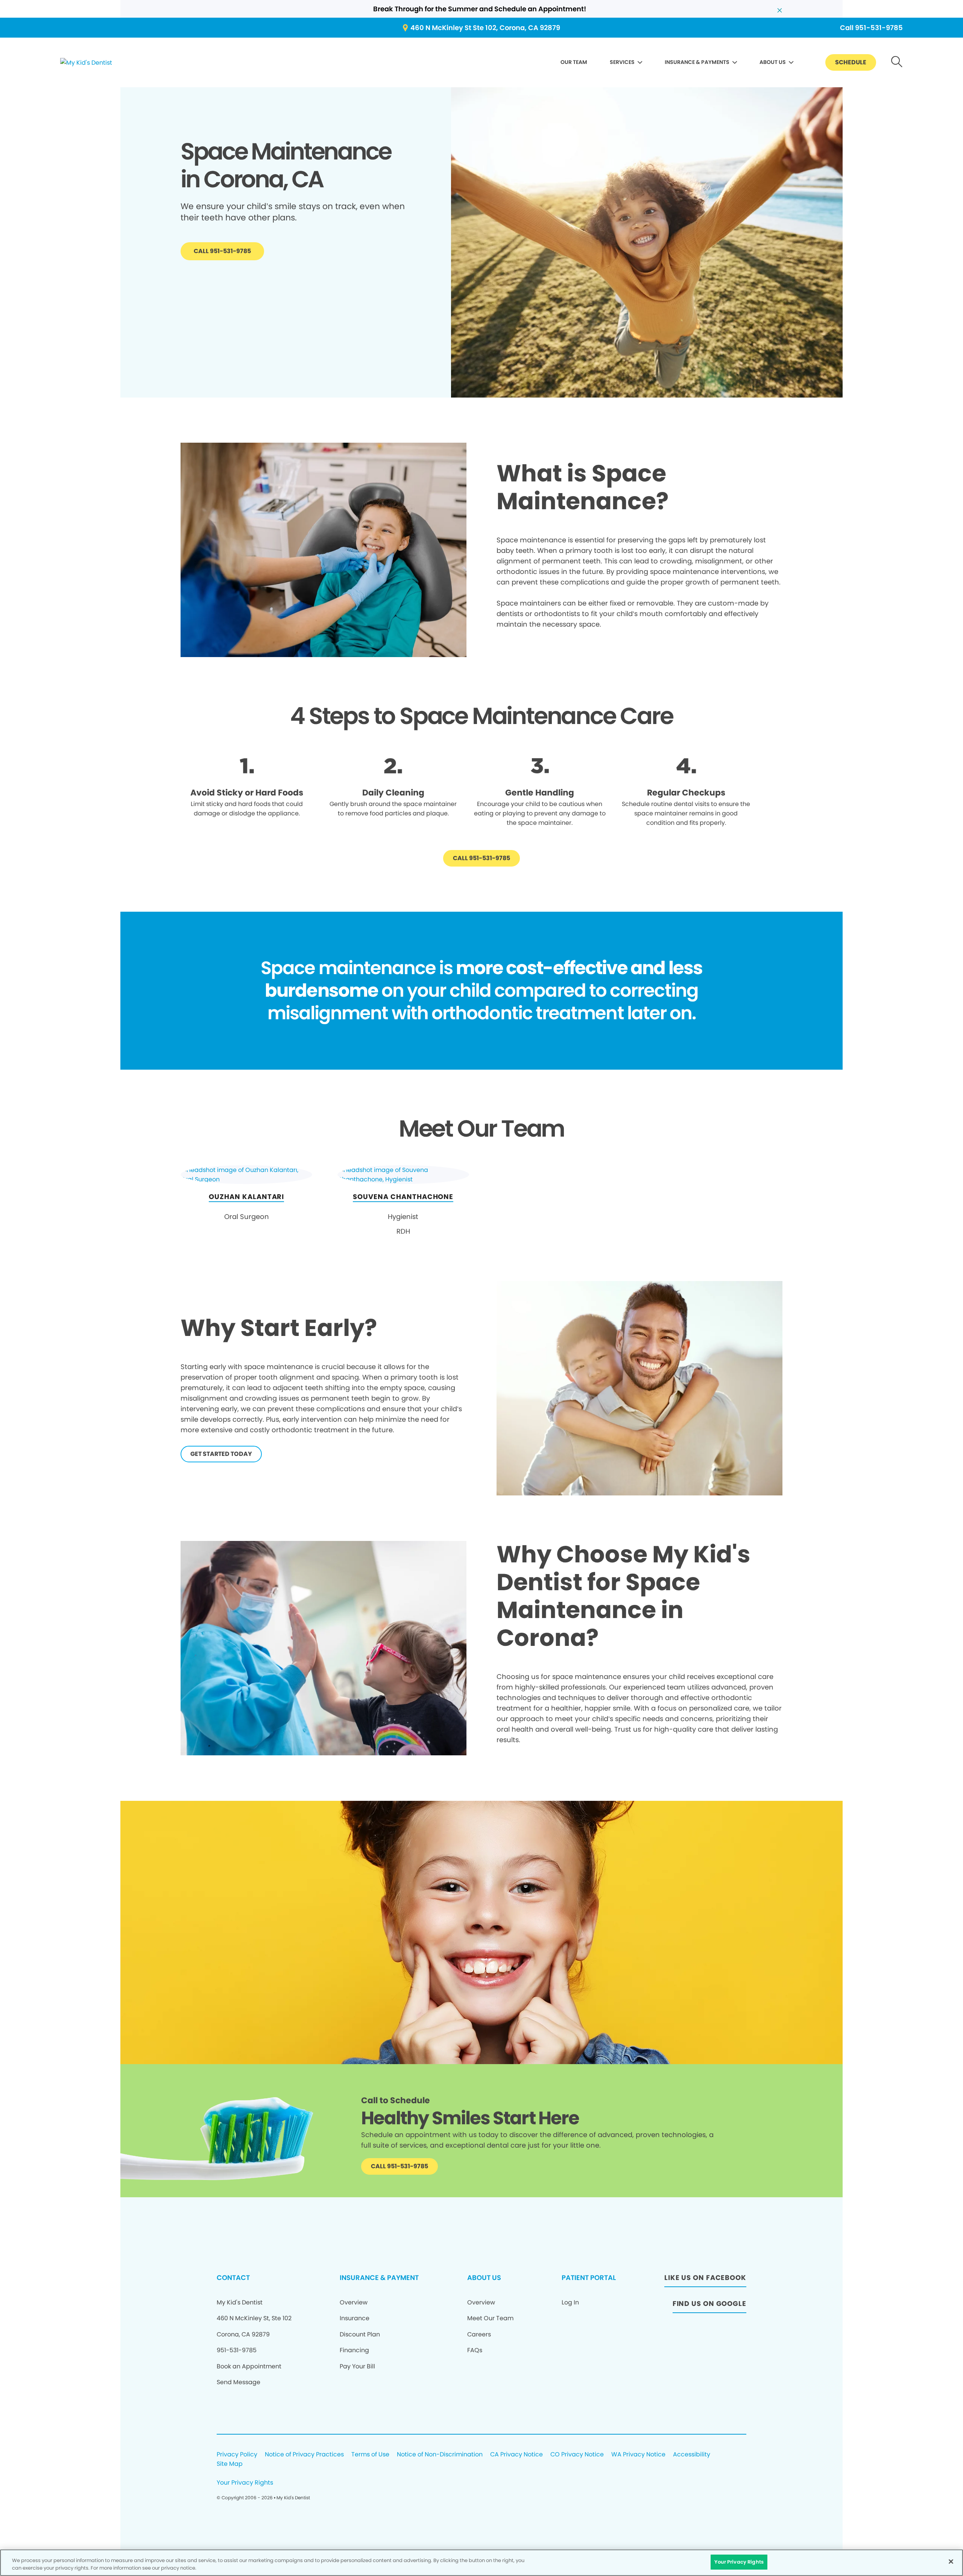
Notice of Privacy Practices (304, 2455)
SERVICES (622, 62)
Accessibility (692, 2455)
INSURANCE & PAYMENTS (697, 62)
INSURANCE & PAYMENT (379, 2278)
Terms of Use (370, 2455)
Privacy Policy (237, 2455)
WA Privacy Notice (638, 2455)
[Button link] (897, 63)
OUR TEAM (574, 62)
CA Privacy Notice (516, 2455)
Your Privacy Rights (245, 2483)
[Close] (951, 2561)
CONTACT (233, 2278)
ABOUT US (773, 62)
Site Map (230, 2464)
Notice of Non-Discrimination (440, 2455)
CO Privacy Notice (577, 2455)
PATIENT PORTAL (589, 2278)
